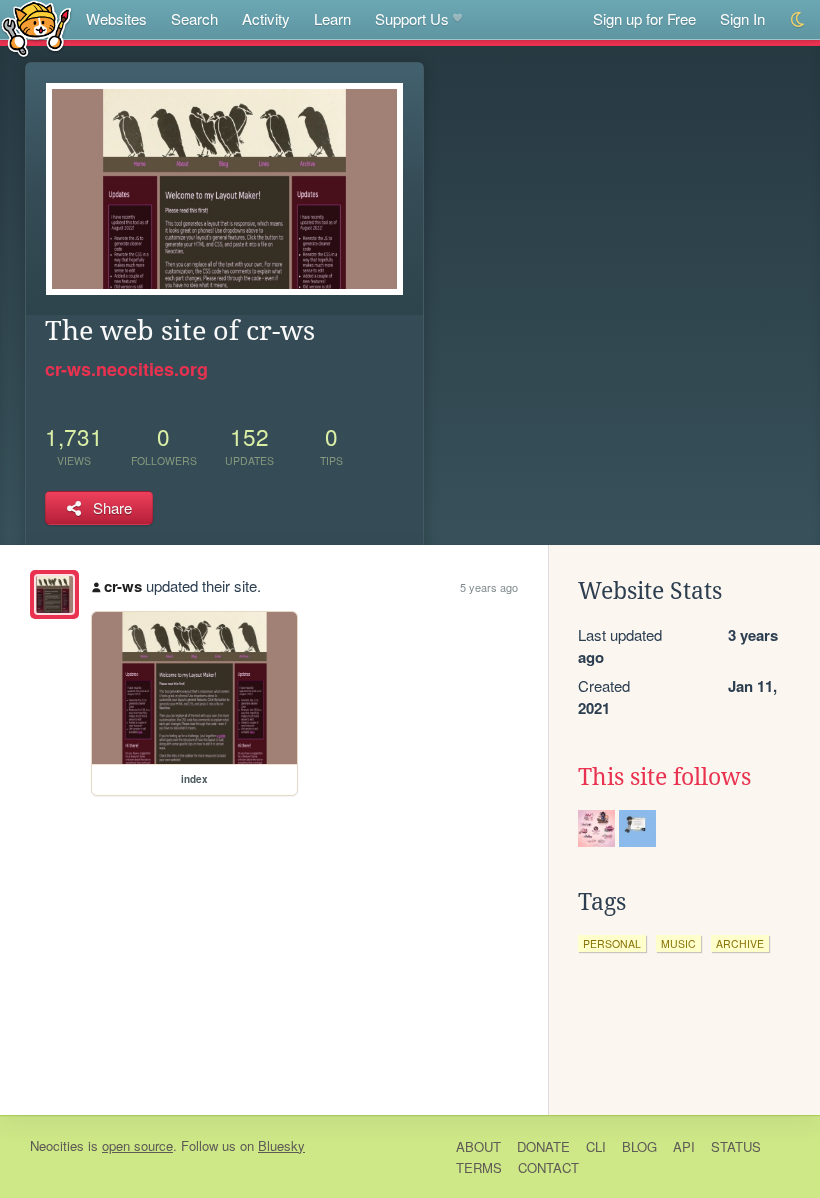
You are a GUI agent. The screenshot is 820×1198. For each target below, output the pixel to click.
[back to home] (36, 27)
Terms (479, 1167)
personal (612, 943)
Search (194, 18)
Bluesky (281, 1145)
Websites (116, 18)
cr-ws (123, 586)
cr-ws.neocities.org (126, 369)
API (684, 1146)
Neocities (57, 1145)
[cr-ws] (54, 594)
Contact (548, 1167)
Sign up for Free (644, 18)
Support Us (412, 18)
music (678, 943)
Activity (266, 18)
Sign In (742, 18)
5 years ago (489, 587)
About (478, 1146)
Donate (543, 1146)
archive (740, 943)
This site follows (664, 777)
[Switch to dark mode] (798, 19)
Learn (332, 18)
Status (736, 1146)
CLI (596, 1146)
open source (137, 1145)
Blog (639, 1146)
